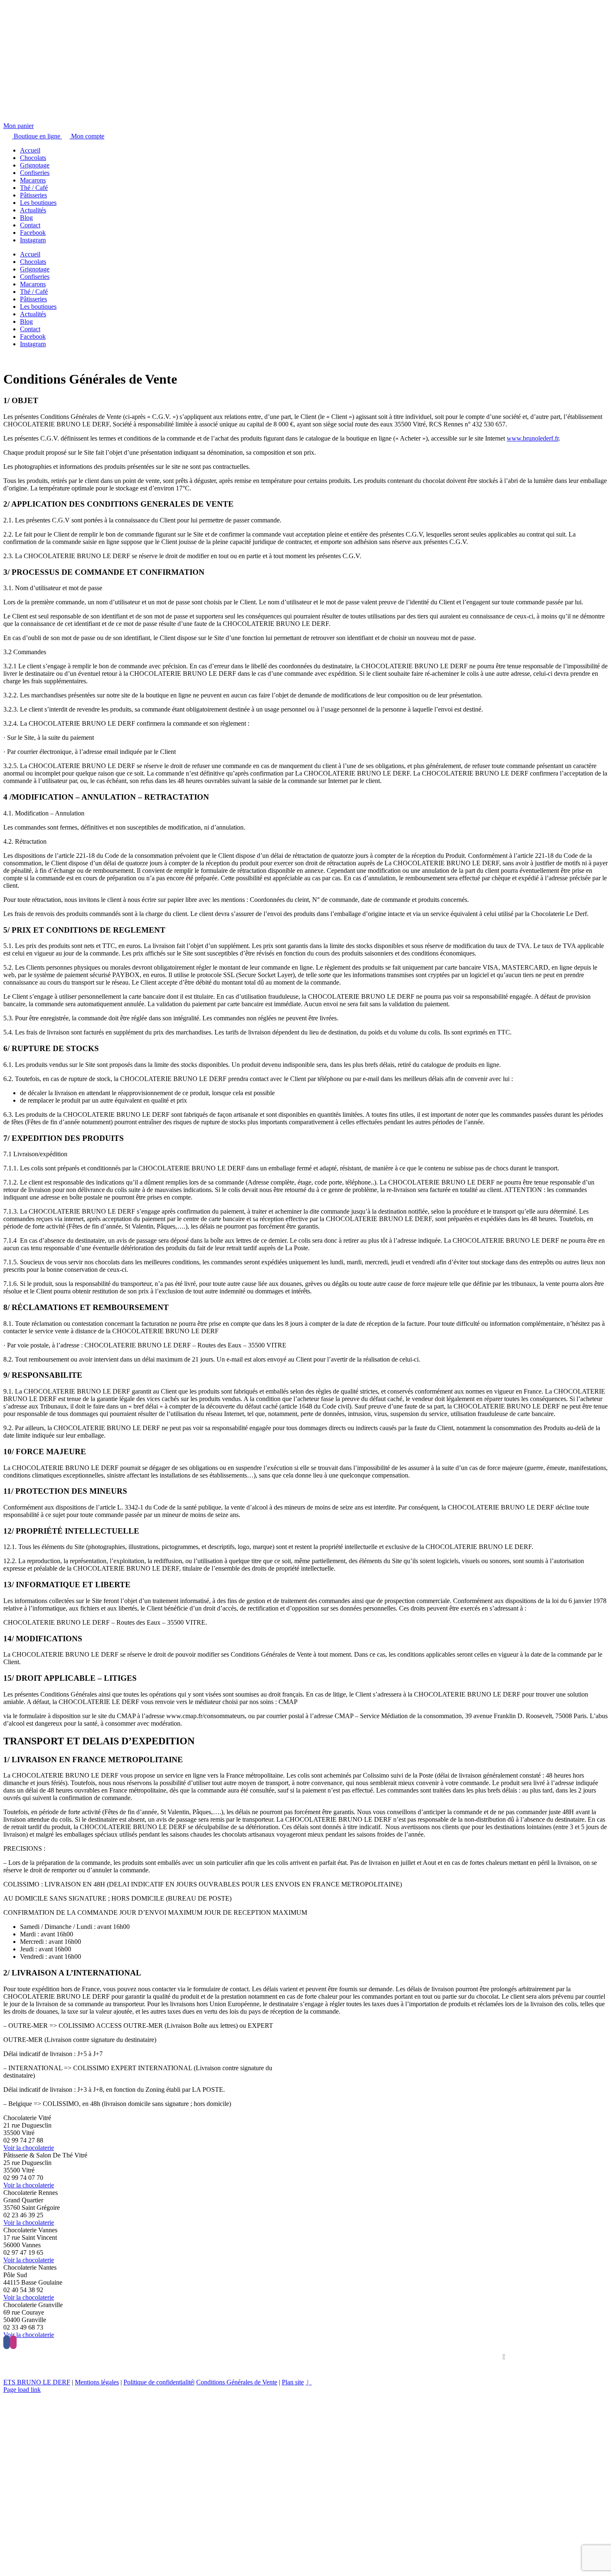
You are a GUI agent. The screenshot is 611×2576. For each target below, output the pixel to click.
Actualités (377, 2357)
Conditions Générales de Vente (237, 2382)
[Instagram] (13, 2342)
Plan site (293, 2382)
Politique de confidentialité (158, 2382)
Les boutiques (343, 2357)
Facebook (451, 2357)
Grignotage (186, 2357)
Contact (424, 2357)
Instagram (480, 2357)
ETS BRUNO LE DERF (37, 2382)
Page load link (22, 2390)
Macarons (249, 2357)
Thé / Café (279, 2357)
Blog (401, 2357)
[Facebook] (7, 2342)
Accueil (128, 2357)
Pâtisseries (309, 2357)
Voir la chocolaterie (29, 2148)
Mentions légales (97, 2382)
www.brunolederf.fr (533, 438)
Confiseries (218, 2357)
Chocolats (155, 2357)
